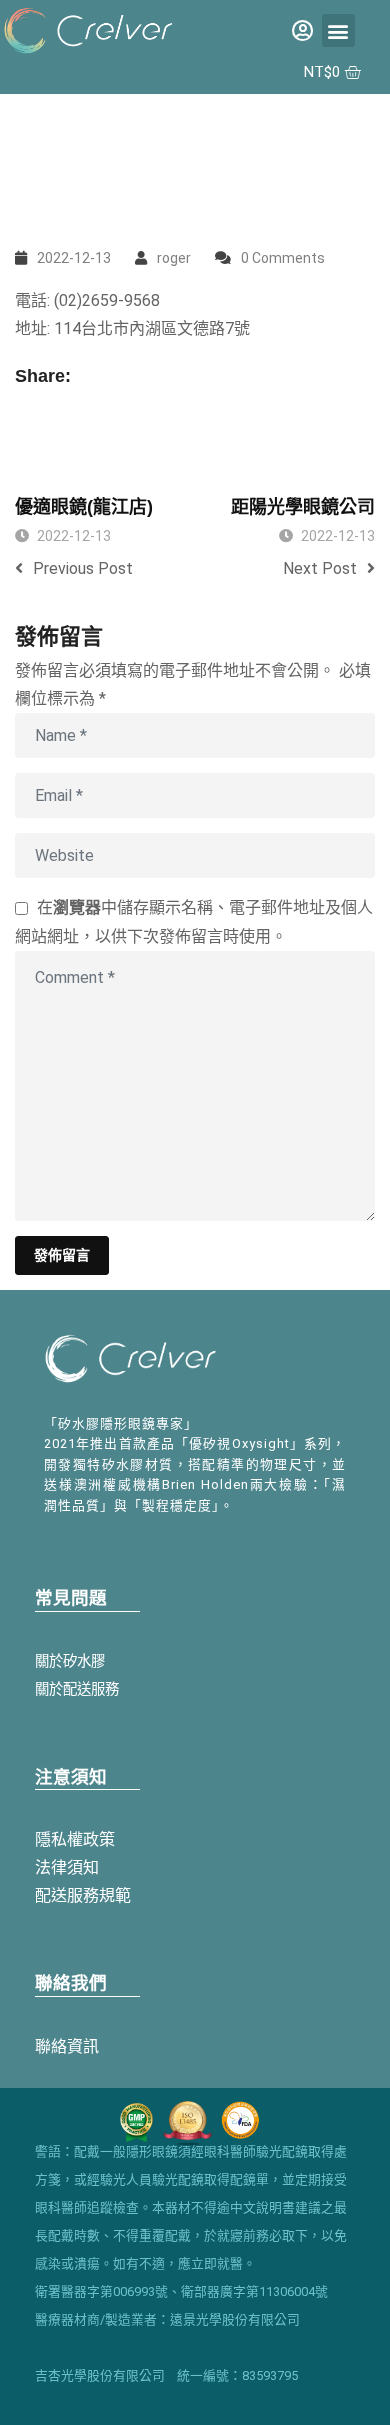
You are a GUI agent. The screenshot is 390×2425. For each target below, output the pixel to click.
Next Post (320, 568)
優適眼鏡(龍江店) (84, 507)
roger (174, 258)
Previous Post (83, 568)
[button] (338, 30)
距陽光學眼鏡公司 (303, 507)
